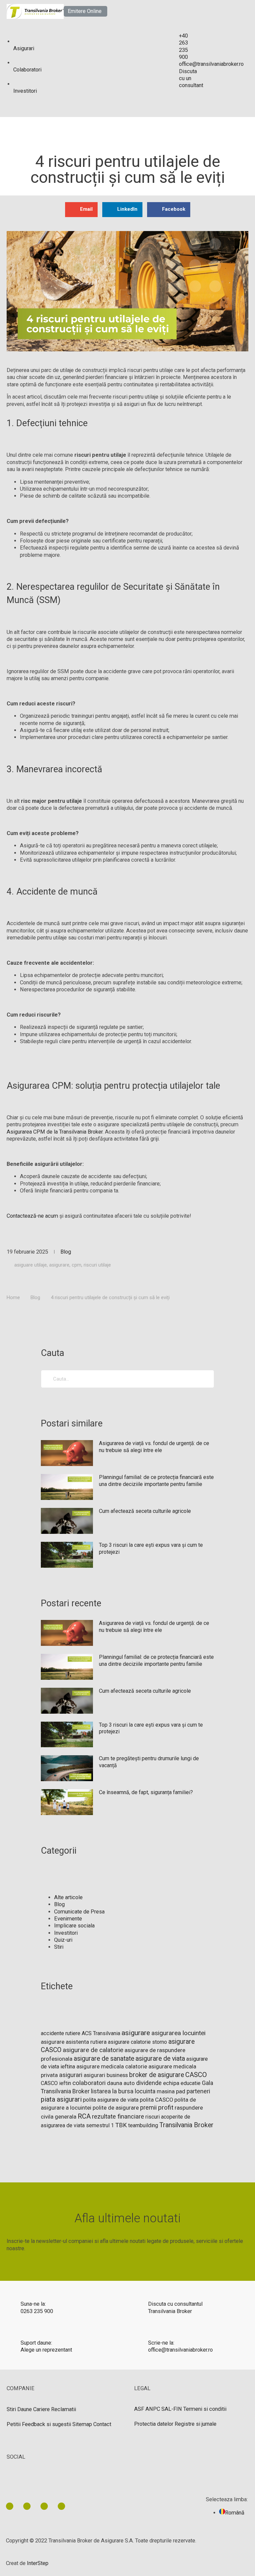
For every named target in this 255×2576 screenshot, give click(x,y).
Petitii (14, 2424)
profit (166, 2108)
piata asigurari (61, 2099)
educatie (191, 2083)
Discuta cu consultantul (175, 2304)
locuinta (145, 2091)
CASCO (196, 2075)
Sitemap (82, 2424)
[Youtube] (44, 2506)
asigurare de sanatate (104, 2059)
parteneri (198, 2091)
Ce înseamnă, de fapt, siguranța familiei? (146, 1792)
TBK (121, 2125)
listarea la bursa (112, 2091)
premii (148, 2107)
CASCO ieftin (56, 2083)
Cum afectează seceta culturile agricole (145, 1511)
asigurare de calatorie (93, 2050)
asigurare (59, 1265)
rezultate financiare (118, 2116)
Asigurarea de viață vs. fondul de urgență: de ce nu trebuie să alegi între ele (154, 1447)
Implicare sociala (74, 1926)
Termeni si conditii (205, 2409)
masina (166, 2091)
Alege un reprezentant (46, 2350)
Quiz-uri (63, 1940)
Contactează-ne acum (32, 1216)
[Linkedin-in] (10, 2506)
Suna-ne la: (33, 2304)
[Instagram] (61, 2506)
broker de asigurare (157, 2075)
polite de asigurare (116, 2108)
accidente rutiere (61, 2033)
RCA (84, 2116)
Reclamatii (64, 2409)
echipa (171, 2083)
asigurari (71, 2075)
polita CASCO (156, 2100)
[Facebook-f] (27, 2506)
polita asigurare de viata (111, 2100)
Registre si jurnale (196, 2424)
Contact (102, 2424)
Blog (66, 1252)
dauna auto (121, 2083)
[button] (85, 11)
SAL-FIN (172, 2409)
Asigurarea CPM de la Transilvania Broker (55, 1132)
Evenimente (68, 1919)
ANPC (153, 2409)
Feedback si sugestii (46, 2424)
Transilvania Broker (186, 2125)
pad (181, 2091)
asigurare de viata (160, 2059)
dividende (149, 2083)
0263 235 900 (37, 2311)
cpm (77, 1265)
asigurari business (106, 2075)
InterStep (38, 2563)
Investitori (66, 1933)
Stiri (59, 1947)
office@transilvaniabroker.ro (180, 2350)
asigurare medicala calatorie (112, 2067)
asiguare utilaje (31, 1265)
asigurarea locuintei (178, 2033)
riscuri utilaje (97, 1265)
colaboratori (89, 2083)
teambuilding (143, 2125)
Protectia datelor (154, 2424)
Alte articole (68, 1897)
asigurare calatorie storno (137, 2042)
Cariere (42, 2409)
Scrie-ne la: (161, 2343)
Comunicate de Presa (79, 1912)
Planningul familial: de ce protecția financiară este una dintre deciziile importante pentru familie (156, 1481)
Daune (25, 2409)
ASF (139, 2409)
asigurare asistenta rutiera (74, 2042)
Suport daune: (36, 2343)
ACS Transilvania (101, 2033)
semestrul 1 (100, 2125)
